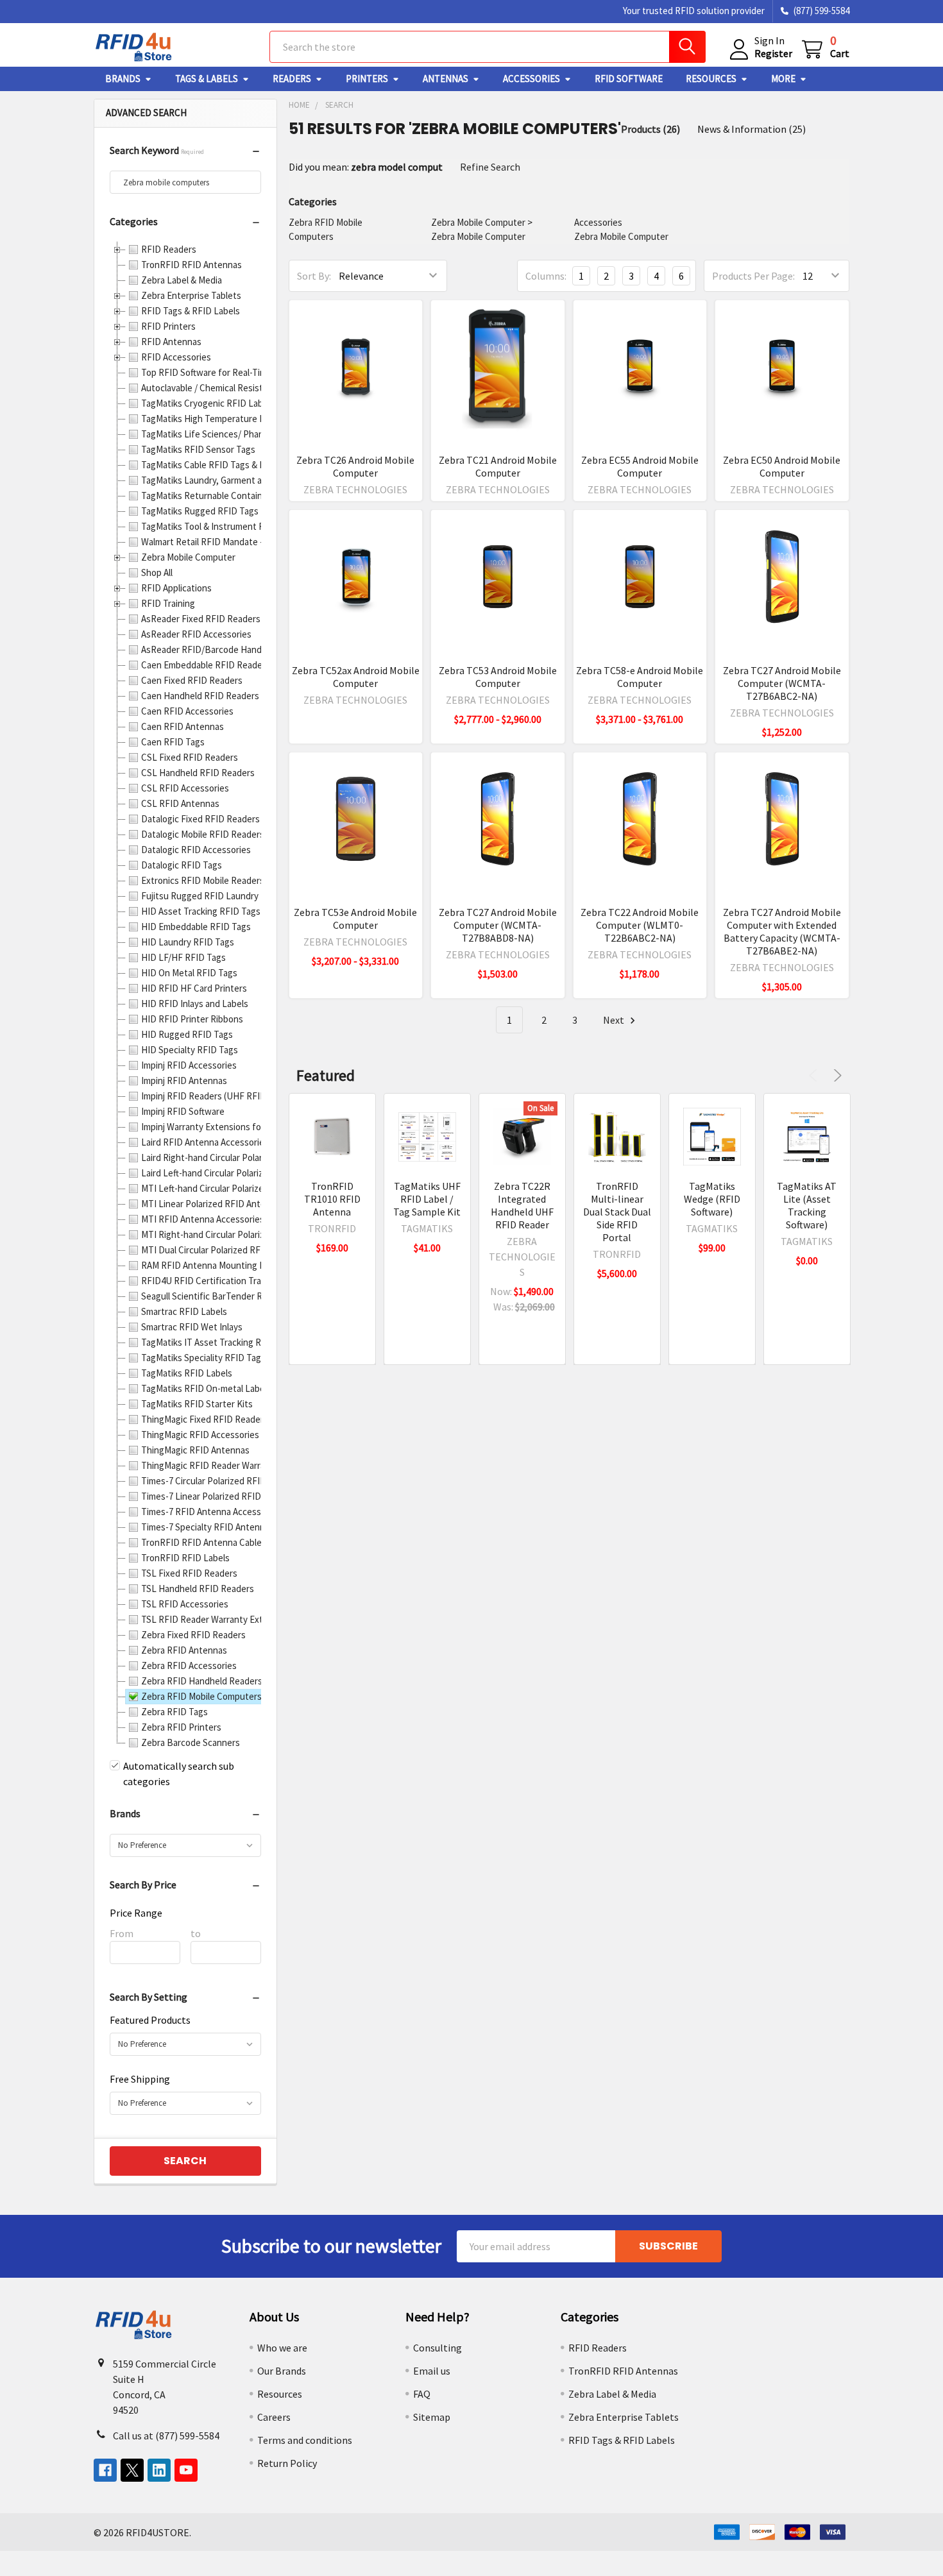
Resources (711, 79)
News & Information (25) (752, 129)
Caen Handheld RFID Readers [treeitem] (200, 696)
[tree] (185, 996)
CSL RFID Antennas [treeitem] (180, 803)
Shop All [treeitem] (157, 572)
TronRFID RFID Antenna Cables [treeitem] (204, 1542)
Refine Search (490, 167)
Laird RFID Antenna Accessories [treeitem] (205, 1142)
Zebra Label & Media (612, 2394)
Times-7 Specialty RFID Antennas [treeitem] (208, 1527)
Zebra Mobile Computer (478, 222)
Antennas (446, 79)
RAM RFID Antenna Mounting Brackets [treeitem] (218, 1265)
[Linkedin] (159, 2470)
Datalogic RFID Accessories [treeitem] (196, 850)
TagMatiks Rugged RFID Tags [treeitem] (200, 511)
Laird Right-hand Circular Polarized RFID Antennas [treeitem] (241, 1157)
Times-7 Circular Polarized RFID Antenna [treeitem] (222, 1481)
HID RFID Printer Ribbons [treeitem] (192, 1019)
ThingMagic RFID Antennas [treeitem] (195, 1450)
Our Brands (282, 2371)
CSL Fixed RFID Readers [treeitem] (190, 757)
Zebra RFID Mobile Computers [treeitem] (201, 1696)
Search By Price (143, 1885)
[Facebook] (105, 2470)
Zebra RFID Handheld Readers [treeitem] (202, 1681)
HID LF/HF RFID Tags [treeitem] (183, 957)
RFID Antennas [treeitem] (171, 342)
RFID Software (629, 79)
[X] (132, 2470)
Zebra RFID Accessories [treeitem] (189, 1665)
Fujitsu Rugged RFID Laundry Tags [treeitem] (210, 896)
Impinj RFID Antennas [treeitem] (184, 1080)
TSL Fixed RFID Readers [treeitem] (189, 1573)
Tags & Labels (207, 79)
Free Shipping (140, 2079)
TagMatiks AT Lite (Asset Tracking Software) (807, 1205)
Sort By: (314, 276)
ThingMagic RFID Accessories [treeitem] (200, 1435)
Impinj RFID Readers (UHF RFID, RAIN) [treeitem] (217, 1096)
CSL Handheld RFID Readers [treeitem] (198, 773)
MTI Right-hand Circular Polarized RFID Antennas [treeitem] (239, 1234)
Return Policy (287, 2463)
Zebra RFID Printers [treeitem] (181, 1727)
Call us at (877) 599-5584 (166, 2436)
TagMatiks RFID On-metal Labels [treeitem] (206, 1388)
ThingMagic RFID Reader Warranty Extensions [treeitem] (233, 1465)
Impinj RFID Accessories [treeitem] (189, 1065)
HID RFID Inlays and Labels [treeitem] (195, 1004)
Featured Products (150, 2020)
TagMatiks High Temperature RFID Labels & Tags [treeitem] (239, 419)
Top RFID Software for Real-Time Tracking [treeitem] (225, 372)
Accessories (531, 79)
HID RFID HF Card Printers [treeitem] (194, 988)
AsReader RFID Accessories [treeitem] (196, 634)
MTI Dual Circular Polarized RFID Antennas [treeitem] (225, 1250)
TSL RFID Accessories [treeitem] (185, 1604)
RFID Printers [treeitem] (168, 326)
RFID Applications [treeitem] (176, 588)
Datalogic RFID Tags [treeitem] (182, 865)
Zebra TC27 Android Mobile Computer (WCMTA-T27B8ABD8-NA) (498, 925)
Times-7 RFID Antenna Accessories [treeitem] (211, 1512)
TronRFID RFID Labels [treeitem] (185, 1558)
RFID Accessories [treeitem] (176, 357)
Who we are (282, 2348)
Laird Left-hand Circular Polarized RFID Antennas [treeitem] (238, 1173)
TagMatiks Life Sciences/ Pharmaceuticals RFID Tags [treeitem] (247, 434)
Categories (134, 221)
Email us (432, 2371)
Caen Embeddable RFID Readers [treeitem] (206, 665)
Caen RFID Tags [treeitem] (173, 742)
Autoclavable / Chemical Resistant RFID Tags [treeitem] (230, 388)
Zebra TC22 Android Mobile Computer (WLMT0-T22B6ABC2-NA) (640, 925)
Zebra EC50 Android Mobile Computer (782, 466)
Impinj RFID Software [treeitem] (183, 1111)
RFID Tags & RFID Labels (622, 2440)
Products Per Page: (753, 276)
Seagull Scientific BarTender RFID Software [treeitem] (228, 1296)
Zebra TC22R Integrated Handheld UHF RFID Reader (522, 1205)
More (783, 79)
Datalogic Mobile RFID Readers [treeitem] (203, 834)
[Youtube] (186, 2470)
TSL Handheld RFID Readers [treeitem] (198, 1589)
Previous (815, 1075)
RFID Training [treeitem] (168, 603)
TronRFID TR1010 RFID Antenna (332, 1199)
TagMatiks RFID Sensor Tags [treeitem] (198, 449)
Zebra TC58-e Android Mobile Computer (640, 677)
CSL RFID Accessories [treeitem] (185, 788)
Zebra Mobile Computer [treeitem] (188, 557)
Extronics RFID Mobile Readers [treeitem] (203, 880)
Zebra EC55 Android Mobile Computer (640, 466)
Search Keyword (157, 150)
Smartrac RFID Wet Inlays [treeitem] (192, 1327)
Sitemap (432, 2417)
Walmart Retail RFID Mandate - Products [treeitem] (222, 542)
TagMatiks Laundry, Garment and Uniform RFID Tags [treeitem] (245, 480)
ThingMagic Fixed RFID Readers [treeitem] (205, 1419)
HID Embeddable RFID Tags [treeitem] (196, 927)
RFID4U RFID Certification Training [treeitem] (211, 1281)
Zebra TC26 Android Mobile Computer (355, 466)
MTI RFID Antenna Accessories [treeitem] (203, 1219)
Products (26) (650, 129)
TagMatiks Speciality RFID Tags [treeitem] (203, 1358)
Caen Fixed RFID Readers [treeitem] (192, 680)
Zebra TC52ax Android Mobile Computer (356, 677)
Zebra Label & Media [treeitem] (182, 280)
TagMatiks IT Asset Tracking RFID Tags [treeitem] (219, 1342)
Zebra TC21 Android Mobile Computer (498, 466)
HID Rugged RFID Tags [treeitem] (187, 1034)
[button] (185, 153)
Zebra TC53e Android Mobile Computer (355, 919)
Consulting (438, 2348)
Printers (367, 79)
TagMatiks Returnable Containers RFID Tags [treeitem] (230, 496)
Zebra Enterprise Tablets (624, 2417)
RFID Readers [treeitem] (169, 249)
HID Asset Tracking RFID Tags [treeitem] (201, 911)
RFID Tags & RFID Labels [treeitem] (191, 311)
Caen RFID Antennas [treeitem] (183, 726)
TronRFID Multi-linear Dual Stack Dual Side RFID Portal (617, 1212)
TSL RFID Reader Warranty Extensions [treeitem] (218, 1619)
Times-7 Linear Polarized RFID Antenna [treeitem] (219, 1496)
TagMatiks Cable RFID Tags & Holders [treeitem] (216, 465)
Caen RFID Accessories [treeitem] (187, 711)
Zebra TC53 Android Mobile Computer (498, 677)
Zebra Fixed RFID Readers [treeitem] (193, 1635)
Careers (274, 2417)
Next (615, 1020)
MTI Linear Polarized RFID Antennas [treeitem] (213, 1204)
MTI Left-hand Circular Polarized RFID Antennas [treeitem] (236, 1188)
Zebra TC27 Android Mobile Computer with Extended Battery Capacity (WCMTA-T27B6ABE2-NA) (782, 931)
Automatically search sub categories (179, 1774)
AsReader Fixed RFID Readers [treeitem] (201, 619)
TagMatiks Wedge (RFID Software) (712, 1199)
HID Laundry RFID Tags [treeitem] (188, 942)
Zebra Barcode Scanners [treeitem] (191, 1742)
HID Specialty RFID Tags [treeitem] (190, 1050)
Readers (292, 79)
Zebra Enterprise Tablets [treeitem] (191, 295)
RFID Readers (598, 2348)
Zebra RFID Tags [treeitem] (174, 1712)
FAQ (422, 2394)
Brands (123, 79)
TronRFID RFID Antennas (623, 2371)
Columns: (546, 276)
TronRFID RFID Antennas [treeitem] (191, 265)
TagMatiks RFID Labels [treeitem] (187, 1373)
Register (773, 53)
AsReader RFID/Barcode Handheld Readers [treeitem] (228, 649)
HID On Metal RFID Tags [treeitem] (189, 973)
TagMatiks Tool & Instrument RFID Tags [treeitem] (220, 526)
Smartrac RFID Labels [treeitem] (184, 1311)
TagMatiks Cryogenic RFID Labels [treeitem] (208, 403)
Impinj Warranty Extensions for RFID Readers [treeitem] (231, 1127)
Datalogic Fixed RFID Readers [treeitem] (200, 819)
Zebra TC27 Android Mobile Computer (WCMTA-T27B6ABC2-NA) (782, 683)
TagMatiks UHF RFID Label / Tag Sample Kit (427, 1199)
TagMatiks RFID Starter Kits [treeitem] (197, 1404)
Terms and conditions (305, 2440)
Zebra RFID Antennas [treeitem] (184, 1650)
